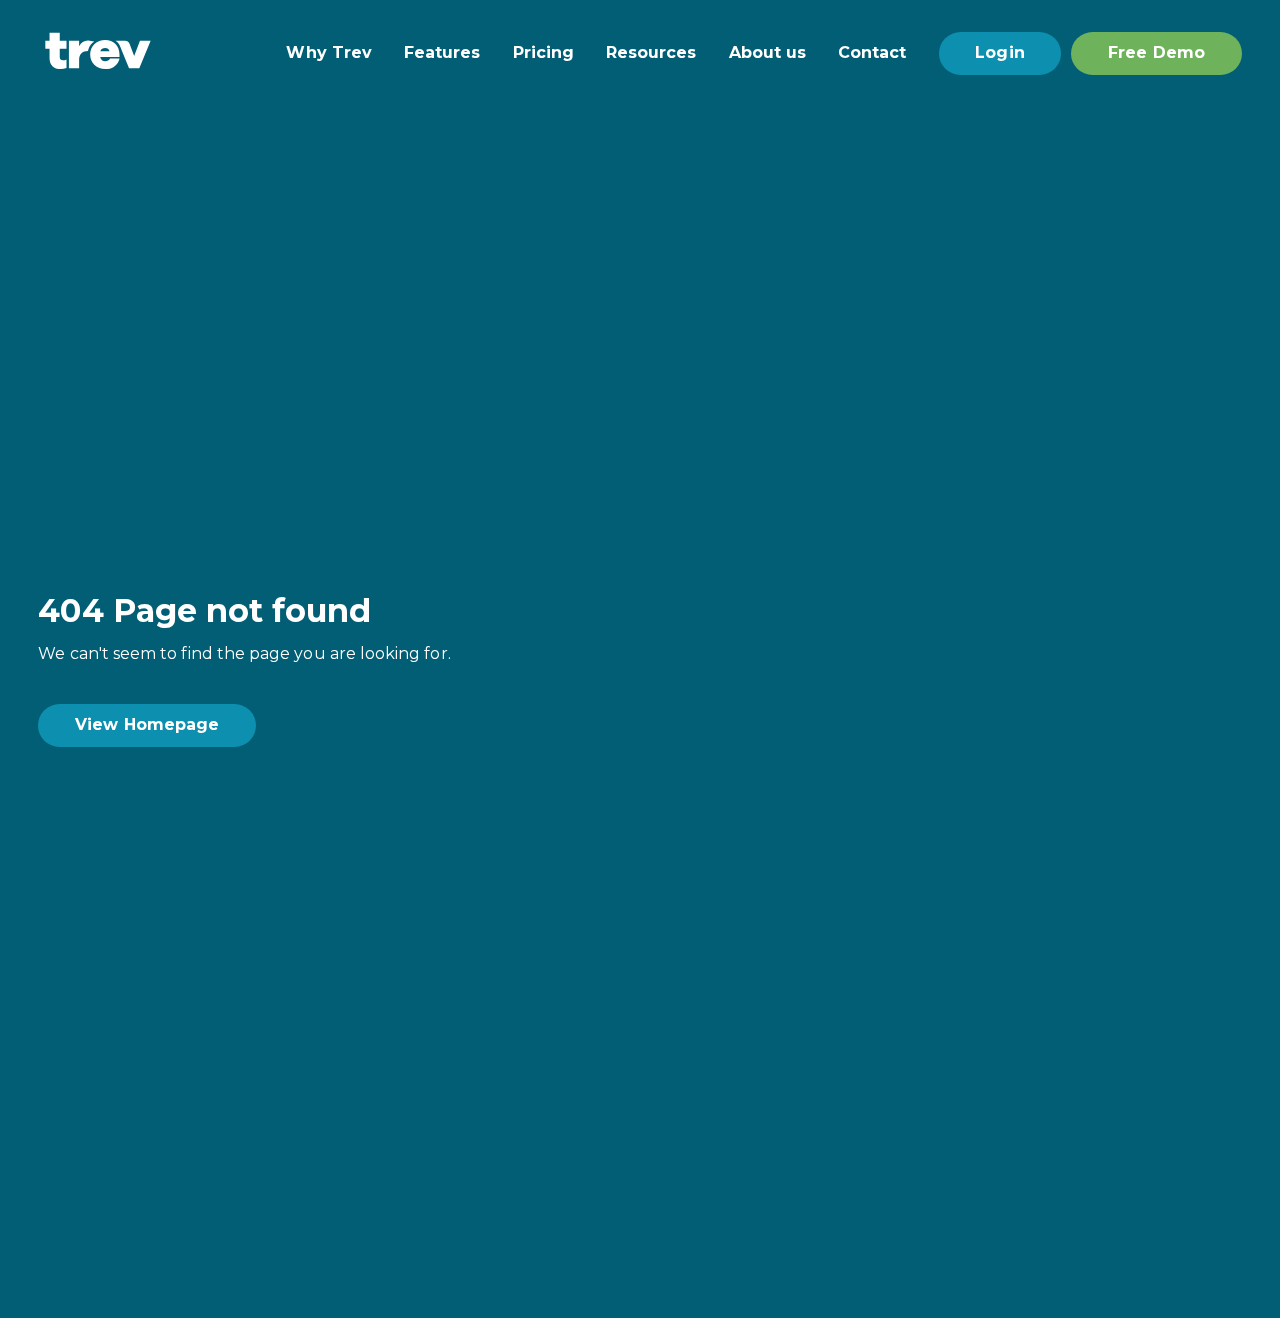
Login (999, 52)
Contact (872, 53)
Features (442, 53)
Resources (651, 53)
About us (768, 53)
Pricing (543, 53)
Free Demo (1156, 52)
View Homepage (147, 724)
